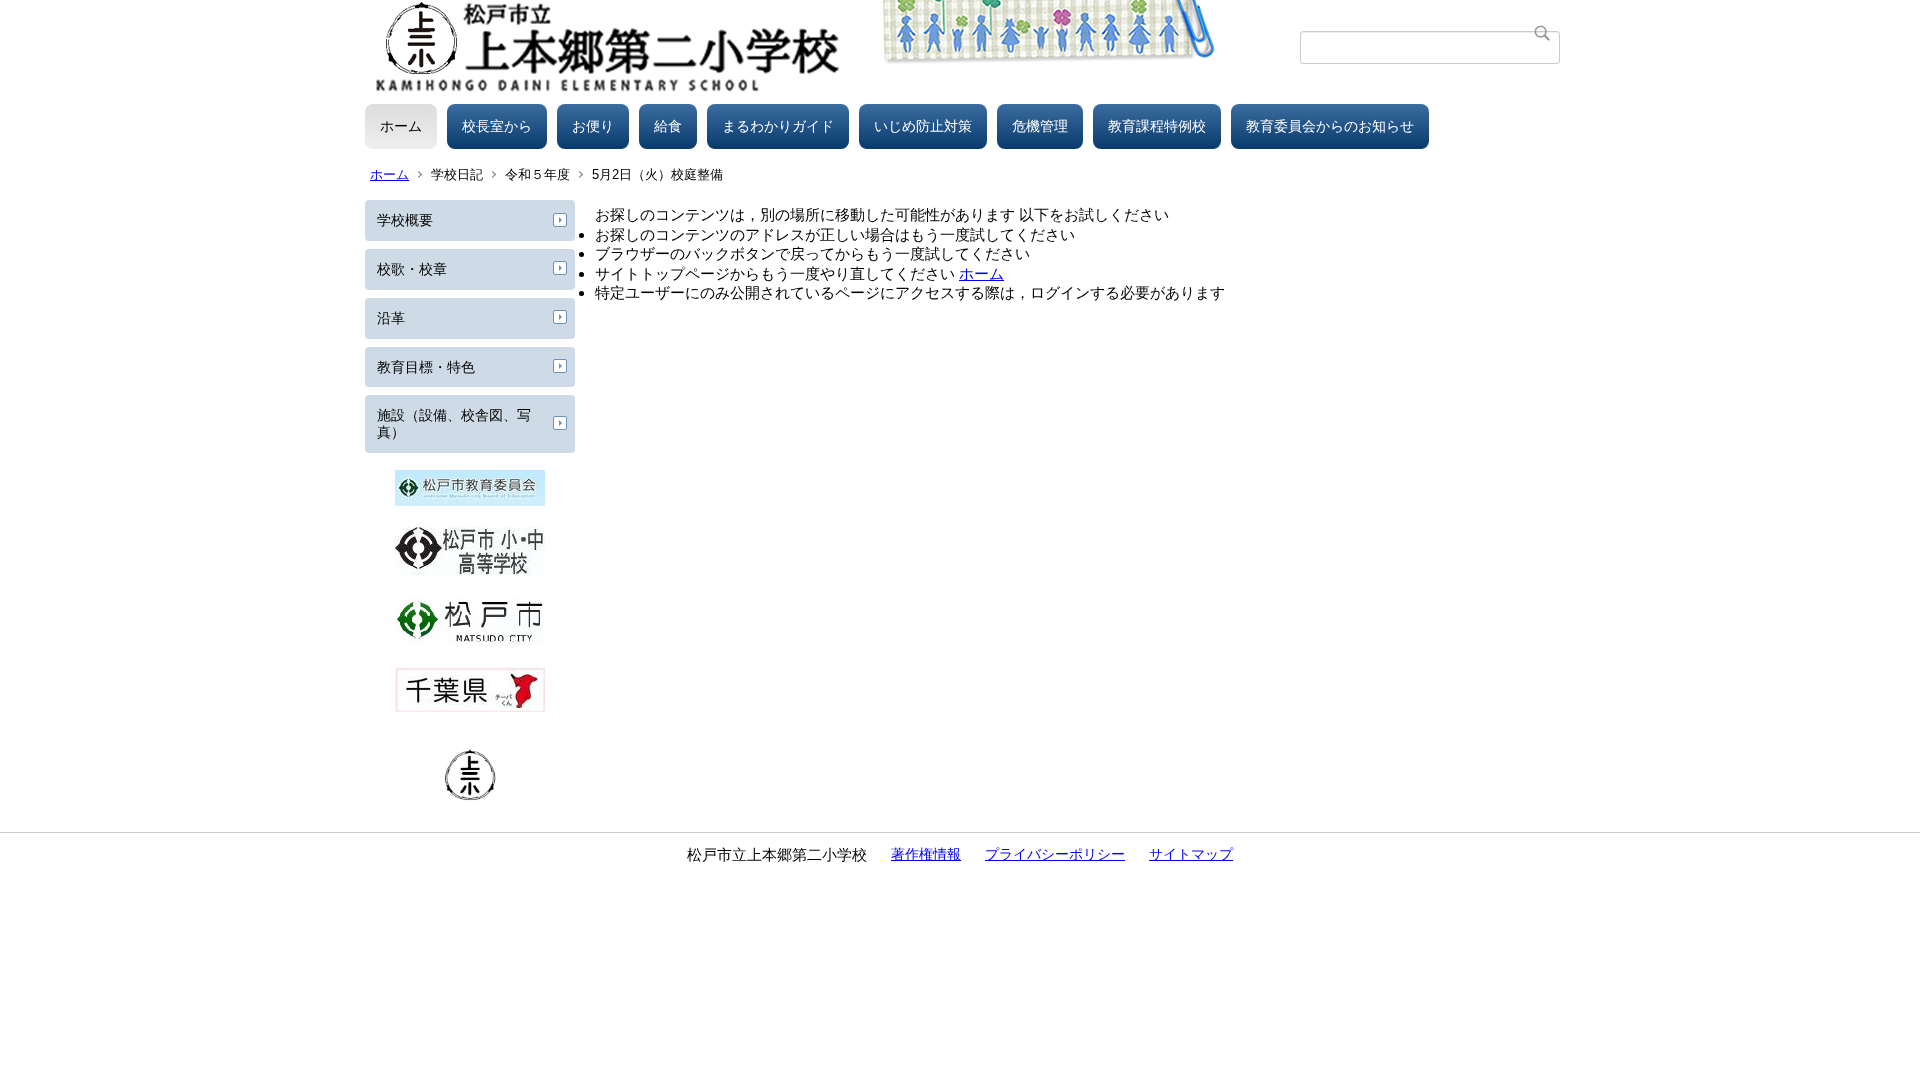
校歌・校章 (412, 269)
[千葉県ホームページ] (470, 707)
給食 (668, 126)
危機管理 (1040, 126)
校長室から (497, 126)
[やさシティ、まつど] (470, 641)
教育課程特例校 (1157, 126)
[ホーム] (832, 47)
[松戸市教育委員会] (470, 501)
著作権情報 (926, 854)
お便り (593, 126)
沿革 (391, 318)
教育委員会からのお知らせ (1330, 126)
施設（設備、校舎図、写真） (454, 423)
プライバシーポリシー (1055, 854)
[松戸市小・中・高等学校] (470, 571)
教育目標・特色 (426, 367)
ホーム (401, 126)
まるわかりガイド (778, 126)
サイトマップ (1191, 854)
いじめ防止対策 (923, 126)
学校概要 (405, 220)
